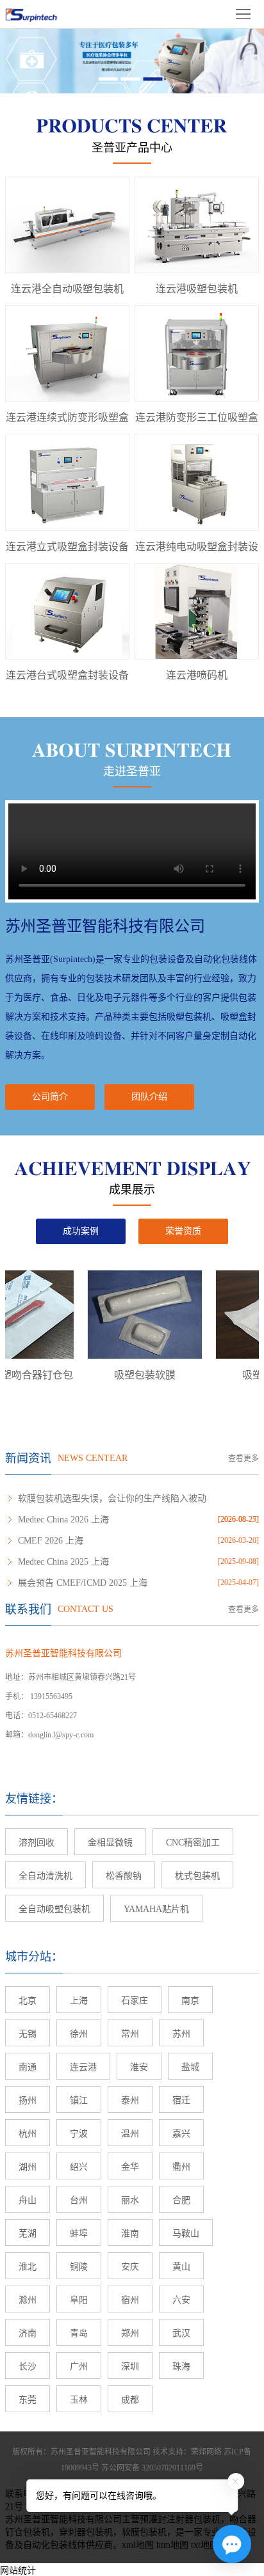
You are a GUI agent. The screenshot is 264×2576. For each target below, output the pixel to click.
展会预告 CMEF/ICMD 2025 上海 (83, 1583)
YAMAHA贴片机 (156, 1909)
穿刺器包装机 (86, 2532)
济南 (28, 2333)
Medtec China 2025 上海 (63, 1562)
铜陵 (79, 2267)
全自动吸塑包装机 (54, 1909)
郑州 (130, 2333)
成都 (130, 2400)
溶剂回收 (37, 1843)
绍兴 (79, 2167)
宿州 (130, 2300)
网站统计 (18, 2571)
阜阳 (79, 2300)
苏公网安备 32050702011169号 (152, 2468)
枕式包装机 (197, 1876)
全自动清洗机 (45, 1876)
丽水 (130, 2200)
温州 (130, 2134)
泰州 (130, 2100)
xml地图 (138, 2545)
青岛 (79, 2333)
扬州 (28, 2100)
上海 (79, 2001)
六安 (181, 2300)
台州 (79, 2200)
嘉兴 (181, 2134)
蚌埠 (79, 2233)
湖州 (28, 2167)
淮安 (139, 2067)
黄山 (181, 2267)
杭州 (28, 2134)
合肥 (181, 2200)
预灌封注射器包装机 (180, 2519)
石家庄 (135, 2001)
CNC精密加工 (193, 1843)
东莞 (28, 2400)
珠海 (181, 2367)
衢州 (181, 2167)
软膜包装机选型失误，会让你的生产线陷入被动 (112, 1498)
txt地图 (205, 2545)
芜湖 (28, 2233)
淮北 (28, 2267)
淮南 (130, 2233)
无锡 (28, 2034)
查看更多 (243, 1458)
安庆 (130, 2267)
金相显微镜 (110, 1843)
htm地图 (172, 2545)
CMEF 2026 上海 (51, 1541)
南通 (28, 2067)
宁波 (79, 2134)
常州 (130, 2034)
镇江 (79, 2100)
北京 (28, 2001)
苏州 (181, 2034)
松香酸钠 (124, 1876)
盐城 (190, 2067)
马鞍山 (186, 2233)
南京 (190, 2001)
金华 (130, 2167)
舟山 (28, 2200)
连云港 (83, 2067)
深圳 (130, 2367)
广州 (79, 2367)
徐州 (79, 2034)
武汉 (181, 2333)
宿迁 (181, 2100)
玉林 (79, 2400)
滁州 (28, 2300)
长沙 (28, 2367)
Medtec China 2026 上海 (63, 1520)
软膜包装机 (144, 2532)
